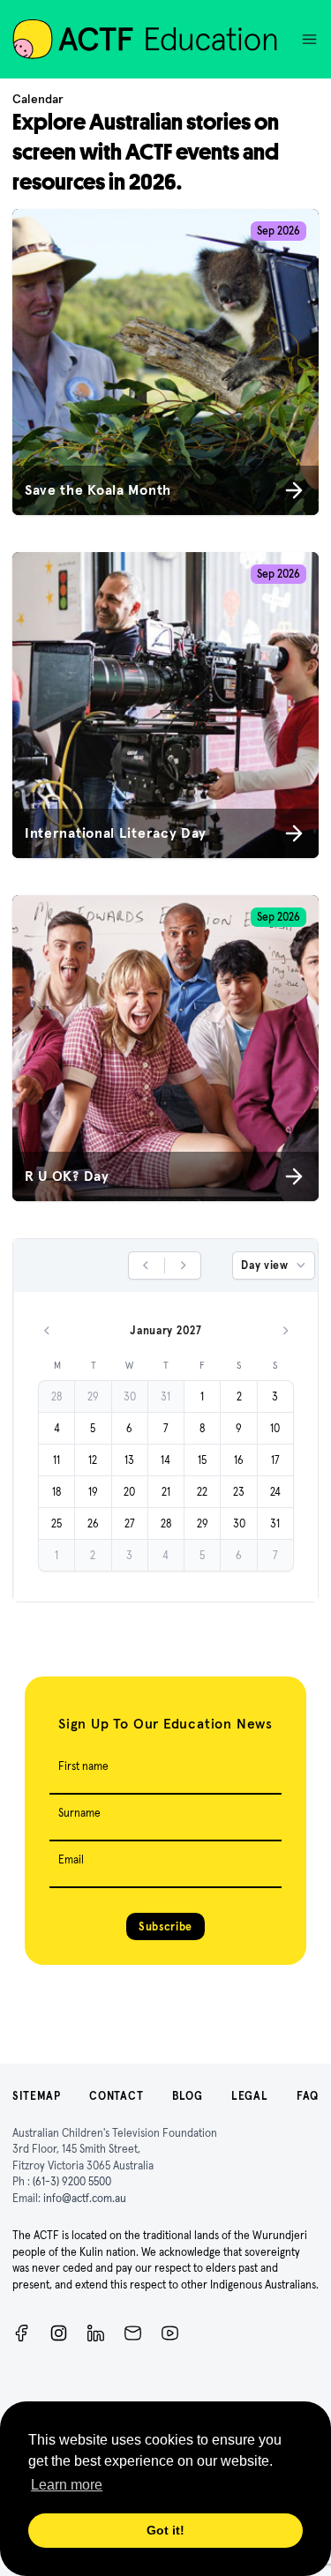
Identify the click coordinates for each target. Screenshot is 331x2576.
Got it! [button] (165, 2530)
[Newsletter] (133, 2333)
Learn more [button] (67, 2485)
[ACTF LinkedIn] (96, 2333)
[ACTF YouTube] (170, 2333)
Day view (265, 1265)
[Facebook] (22, 2333)
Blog (188, 2096)
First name (83, 1766)
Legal (250, 2096)
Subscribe (165, 1926)
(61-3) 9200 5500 (72, 2181)
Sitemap (37, 2096)
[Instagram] (59, 2333)
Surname (79, 1813)
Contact (116, 2096)
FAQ (308, 2096)
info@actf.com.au (85, 2198)
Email (71, 1859)
